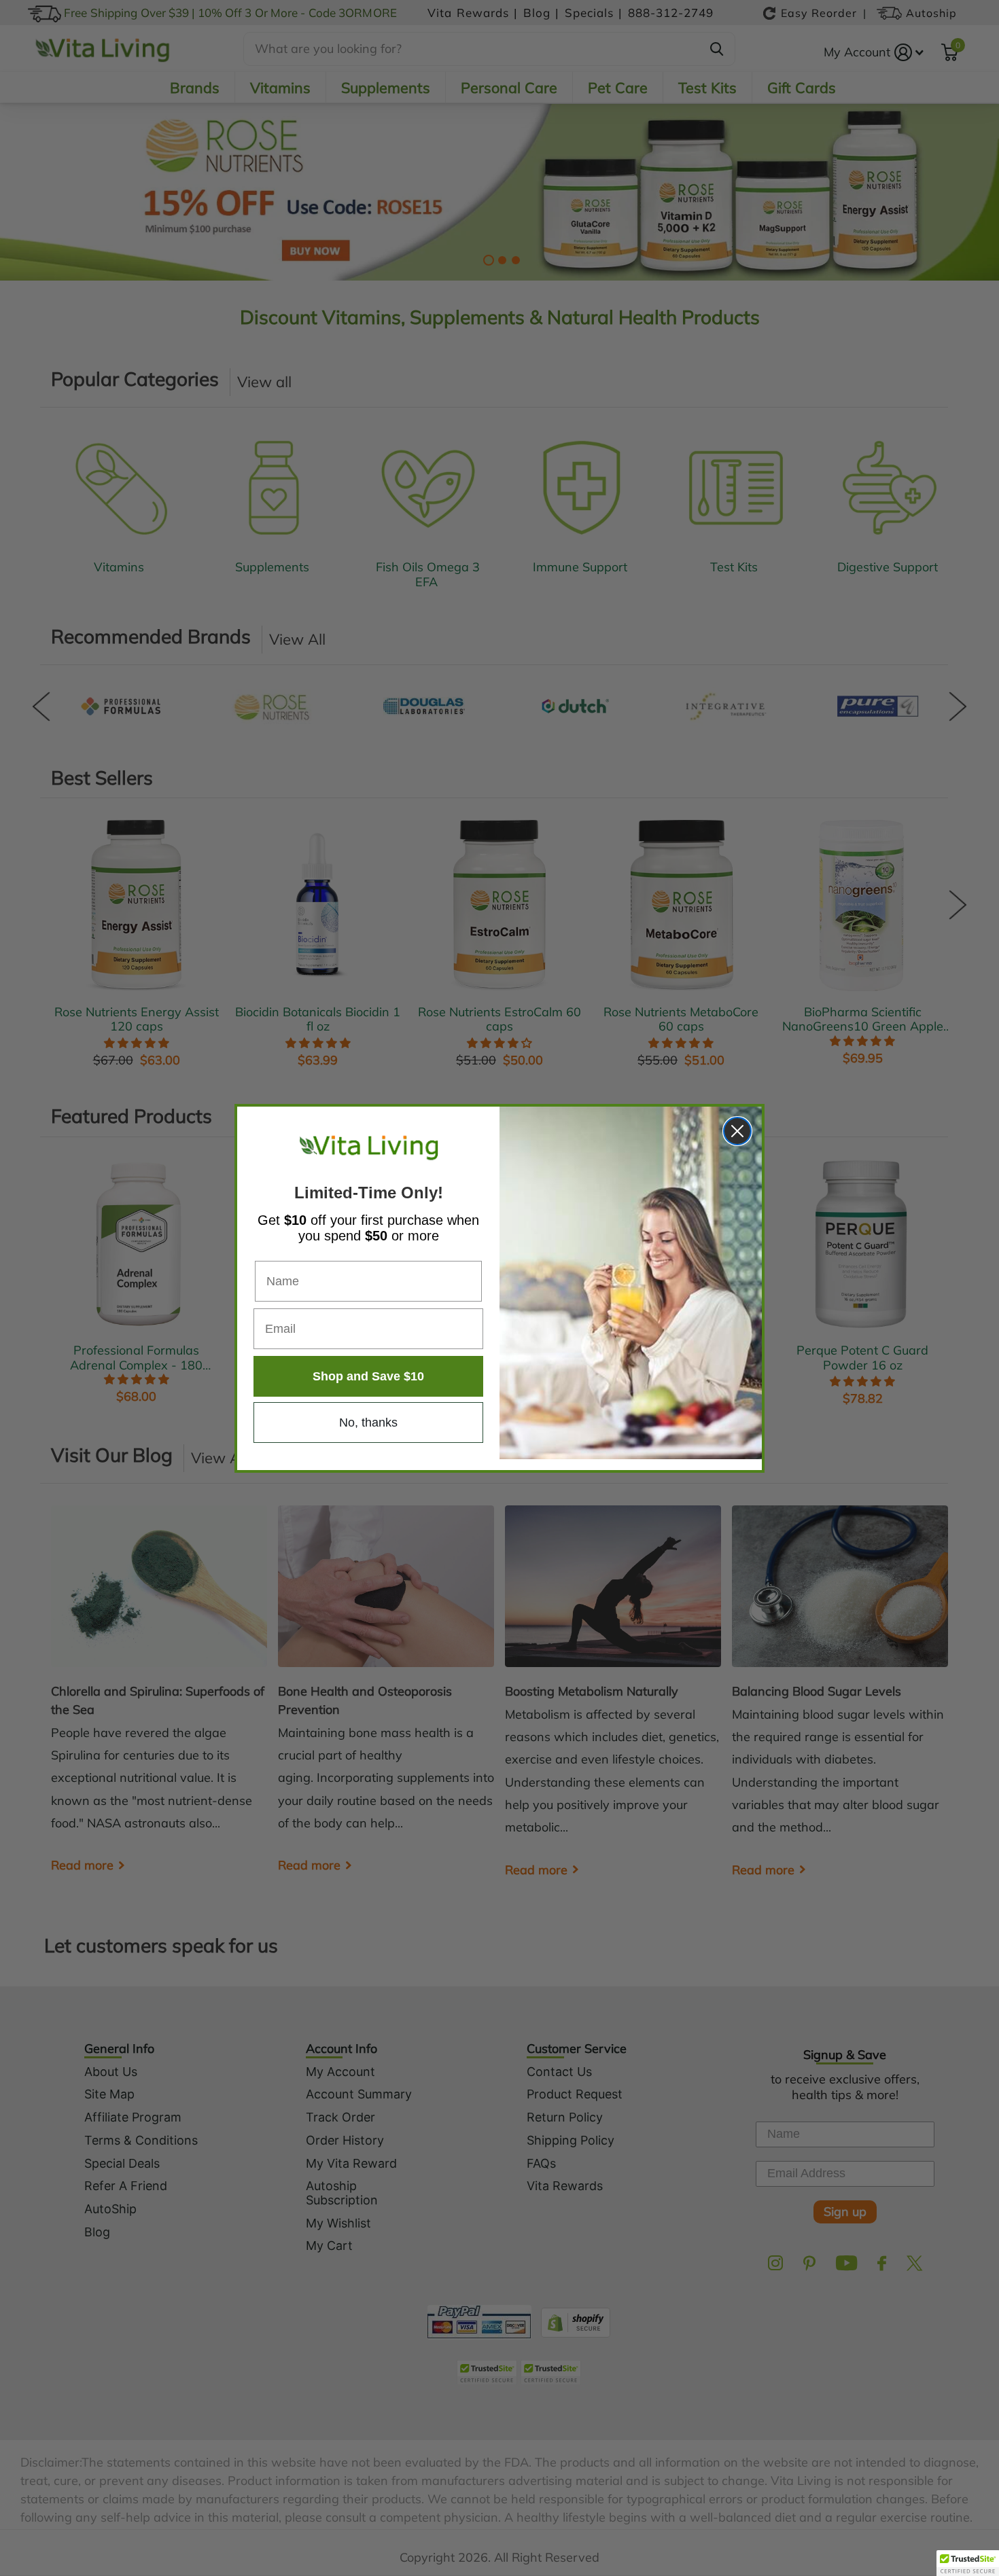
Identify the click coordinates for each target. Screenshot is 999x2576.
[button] (968, 2563)
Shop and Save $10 (368, 1376)
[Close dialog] (737, 1131)
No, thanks (368, 1423)
